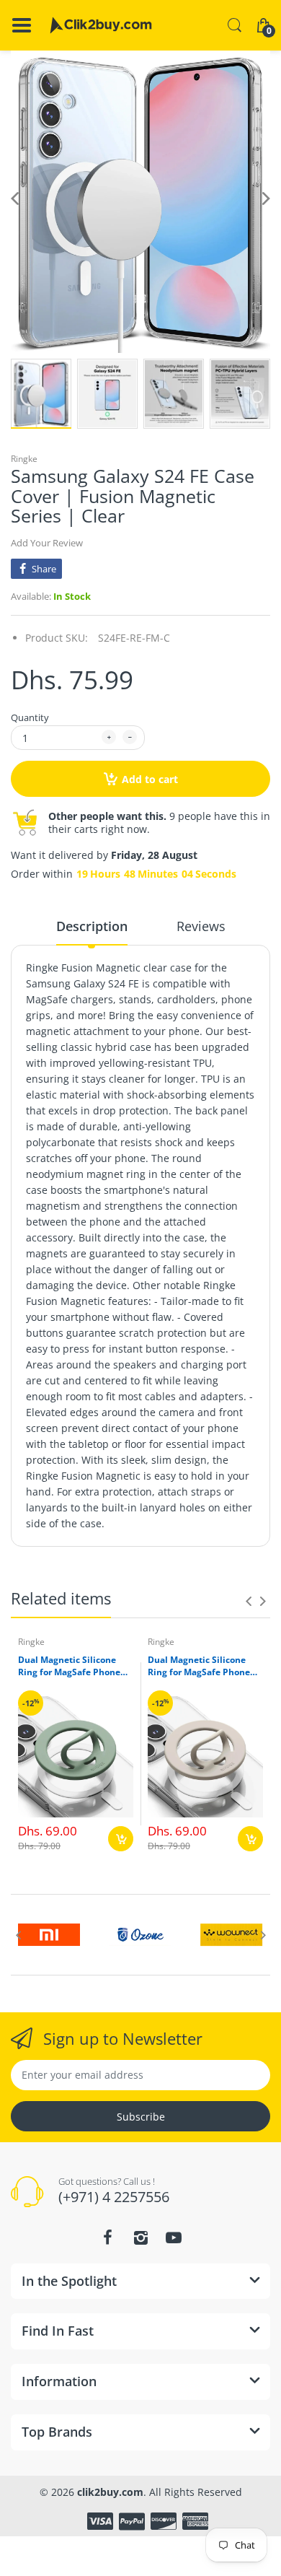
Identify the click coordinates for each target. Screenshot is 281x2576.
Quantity (30, 717)
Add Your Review (47, 543)
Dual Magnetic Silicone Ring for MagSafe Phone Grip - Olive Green (69, 1667)
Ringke (24, 459)
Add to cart (150, 779)
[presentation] (249, 1601)
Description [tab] (92, 926)
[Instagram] (140, 2237)
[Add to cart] (121, 1839)
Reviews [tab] (201, 926)
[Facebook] (107, 2237)
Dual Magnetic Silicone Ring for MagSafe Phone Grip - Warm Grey (199, 1667)
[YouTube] (174, 2237)
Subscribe (141, 2117)
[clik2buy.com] (101, 25)
